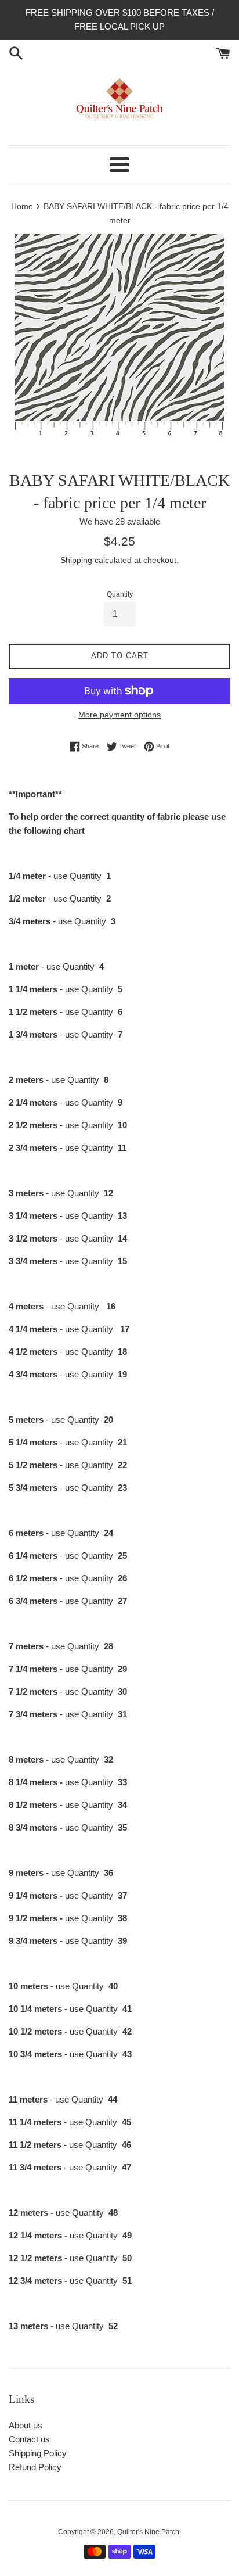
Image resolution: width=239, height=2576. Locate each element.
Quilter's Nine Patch (148, 2532)
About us (26, 2425)
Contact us (29, 2439)
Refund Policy (35, 2467)
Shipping (76, 560)
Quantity (120, 594)
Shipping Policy (38, 2453)
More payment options (119, 715)
